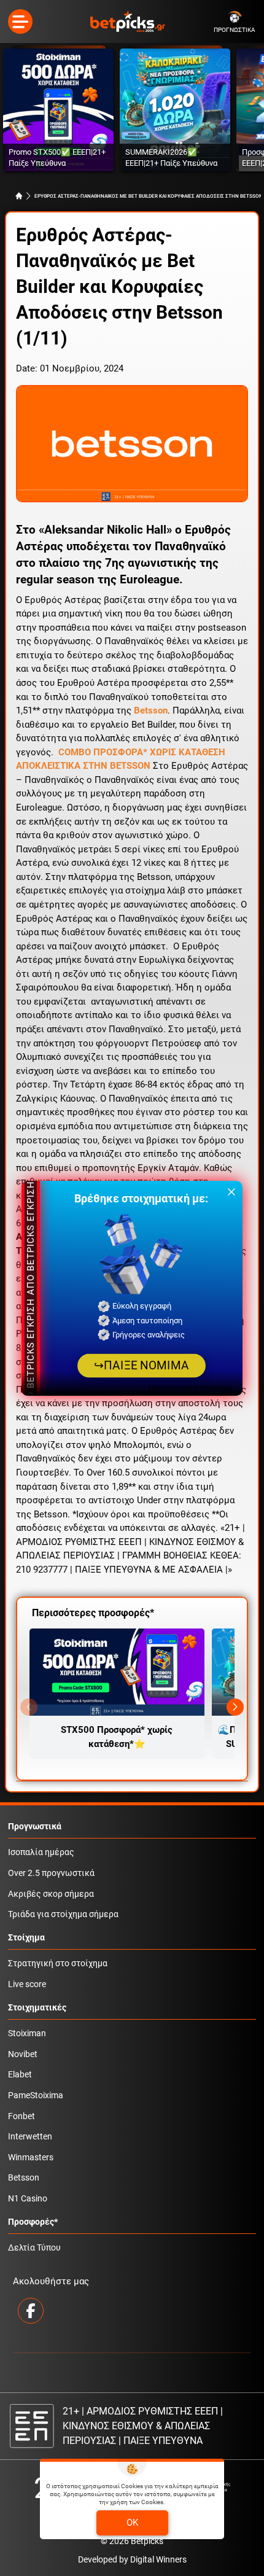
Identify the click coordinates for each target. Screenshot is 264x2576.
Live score (27, 1984)
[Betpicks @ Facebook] (31, 2311)
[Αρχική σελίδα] (19, 196)
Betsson (24, 2178)
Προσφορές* (33, 2222)
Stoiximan (27, 2033)
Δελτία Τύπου (34, 2248)
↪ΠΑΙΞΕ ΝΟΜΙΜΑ (142, 1365)
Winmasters (31, 2158)
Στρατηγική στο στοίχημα (58, 1963)
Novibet (23, 2054)
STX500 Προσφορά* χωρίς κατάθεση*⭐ (117, 1737)
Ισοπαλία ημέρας (41, 1852)
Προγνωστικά (35, 1827)
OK (132, 2523)
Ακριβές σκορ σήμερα (51, 1894)
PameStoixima (36, 2095)
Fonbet (21, 2116)
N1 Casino (28, 2199)
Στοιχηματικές (37, 2008)
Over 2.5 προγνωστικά (51, 1873)
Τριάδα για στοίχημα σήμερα (63, 1914)
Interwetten (30, 2137)
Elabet (20, 2075)
